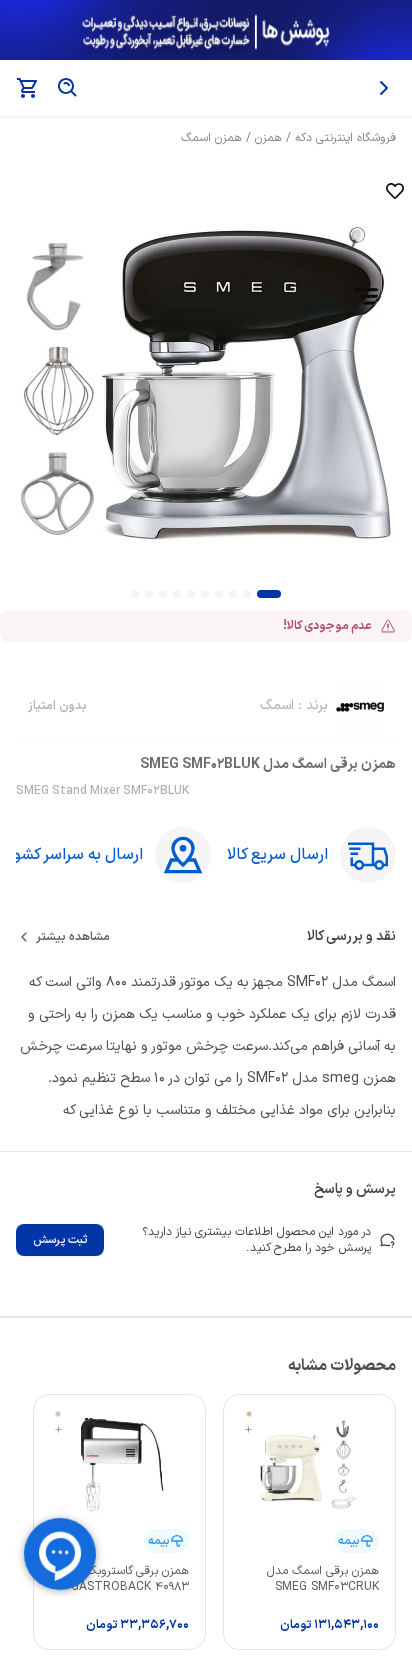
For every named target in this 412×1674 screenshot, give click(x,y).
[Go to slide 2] (247, 594)
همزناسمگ (211, 138)
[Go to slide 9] (149, 594)
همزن (268, 138)
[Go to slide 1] (269, 594)
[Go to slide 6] (191, 594)
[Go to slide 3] (233, 594)
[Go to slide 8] (163, 594)
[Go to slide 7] (177, 594)
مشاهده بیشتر (73, 937)
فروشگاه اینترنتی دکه (345, 138)
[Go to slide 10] (135, 594)
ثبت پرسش (60, 1240)
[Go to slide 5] (205, 594)
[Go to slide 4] (219, 594)
